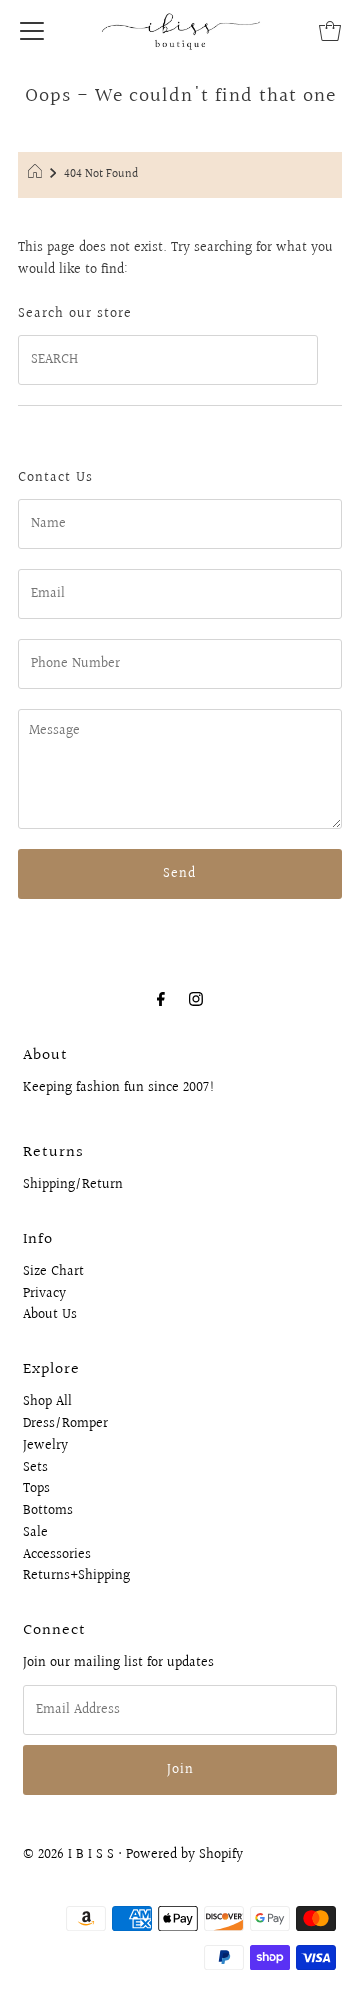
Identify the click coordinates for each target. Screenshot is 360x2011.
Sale (35, 1533)
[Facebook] (161, 1000)
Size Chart (53, 1272)
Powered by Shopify (184, 1855)
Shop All (47, 1402)
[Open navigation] (32, 30)
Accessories (57, 1555)
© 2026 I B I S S (68, 1855)
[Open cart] (330, 30)
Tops (36, 1489)
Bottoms (48, 1511)
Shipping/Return (73, 1185)
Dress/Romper (65, 1424)
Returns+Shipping (76, 1576)
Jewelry (45, 1446)
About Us (50, 1315)
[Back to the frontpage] (37, 175)
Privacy (44, 1294)
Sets (35, 1468)
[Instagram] (196, 1000)
